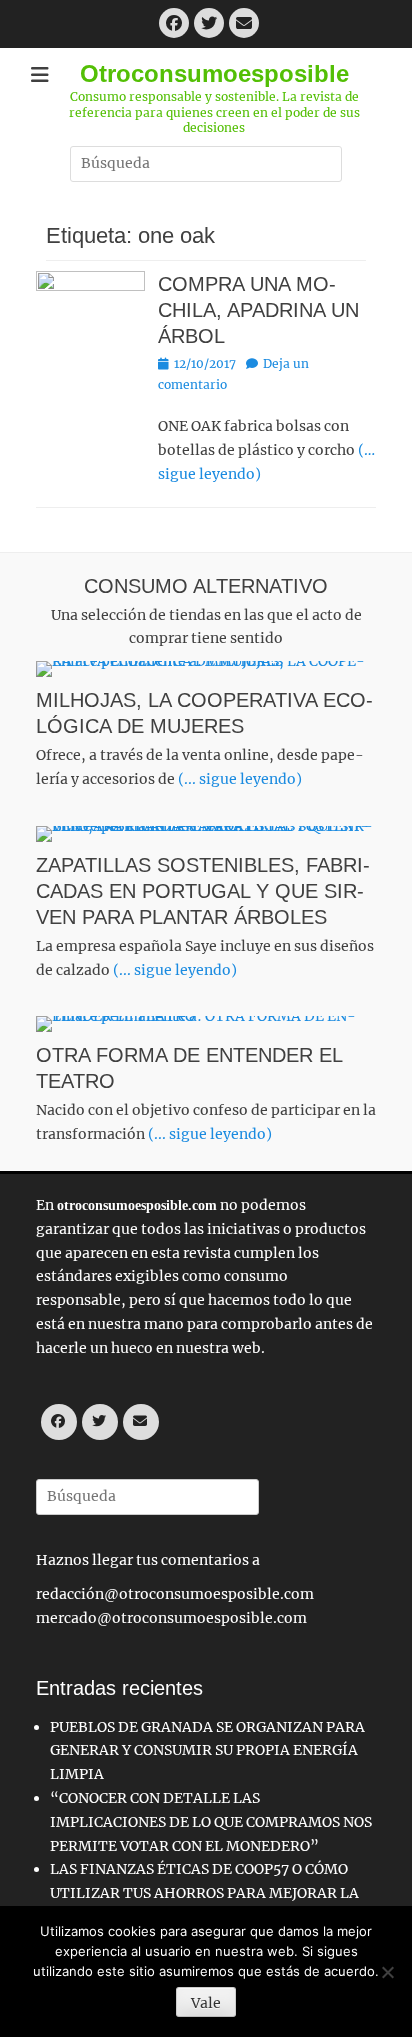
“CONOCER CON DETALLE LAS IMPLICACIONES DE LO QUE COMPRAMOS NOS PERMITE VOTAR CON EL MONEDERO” (211, 1822)
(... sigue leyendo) (240, 779)
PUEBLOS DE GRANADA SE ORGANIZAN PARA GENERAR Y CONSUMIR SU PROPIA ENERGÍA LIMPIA (207, 1751)
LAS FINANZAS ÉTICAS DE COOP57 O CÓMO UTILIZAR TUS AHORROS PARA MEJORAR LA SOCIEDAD (204, 1893)
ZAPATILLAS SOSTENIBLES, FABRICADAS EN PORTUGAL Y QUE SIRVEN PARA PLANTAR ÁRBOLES (203, 891)
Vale (206, 2003)
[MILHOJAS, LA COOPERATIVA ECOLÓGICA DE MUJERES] (206, 669)
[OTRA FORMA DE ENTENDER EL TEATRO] (206, 1024)
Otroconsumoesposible (214, 73)
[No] (387, 1972)
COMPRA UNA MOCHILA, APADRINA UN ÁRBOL (258, 310)
